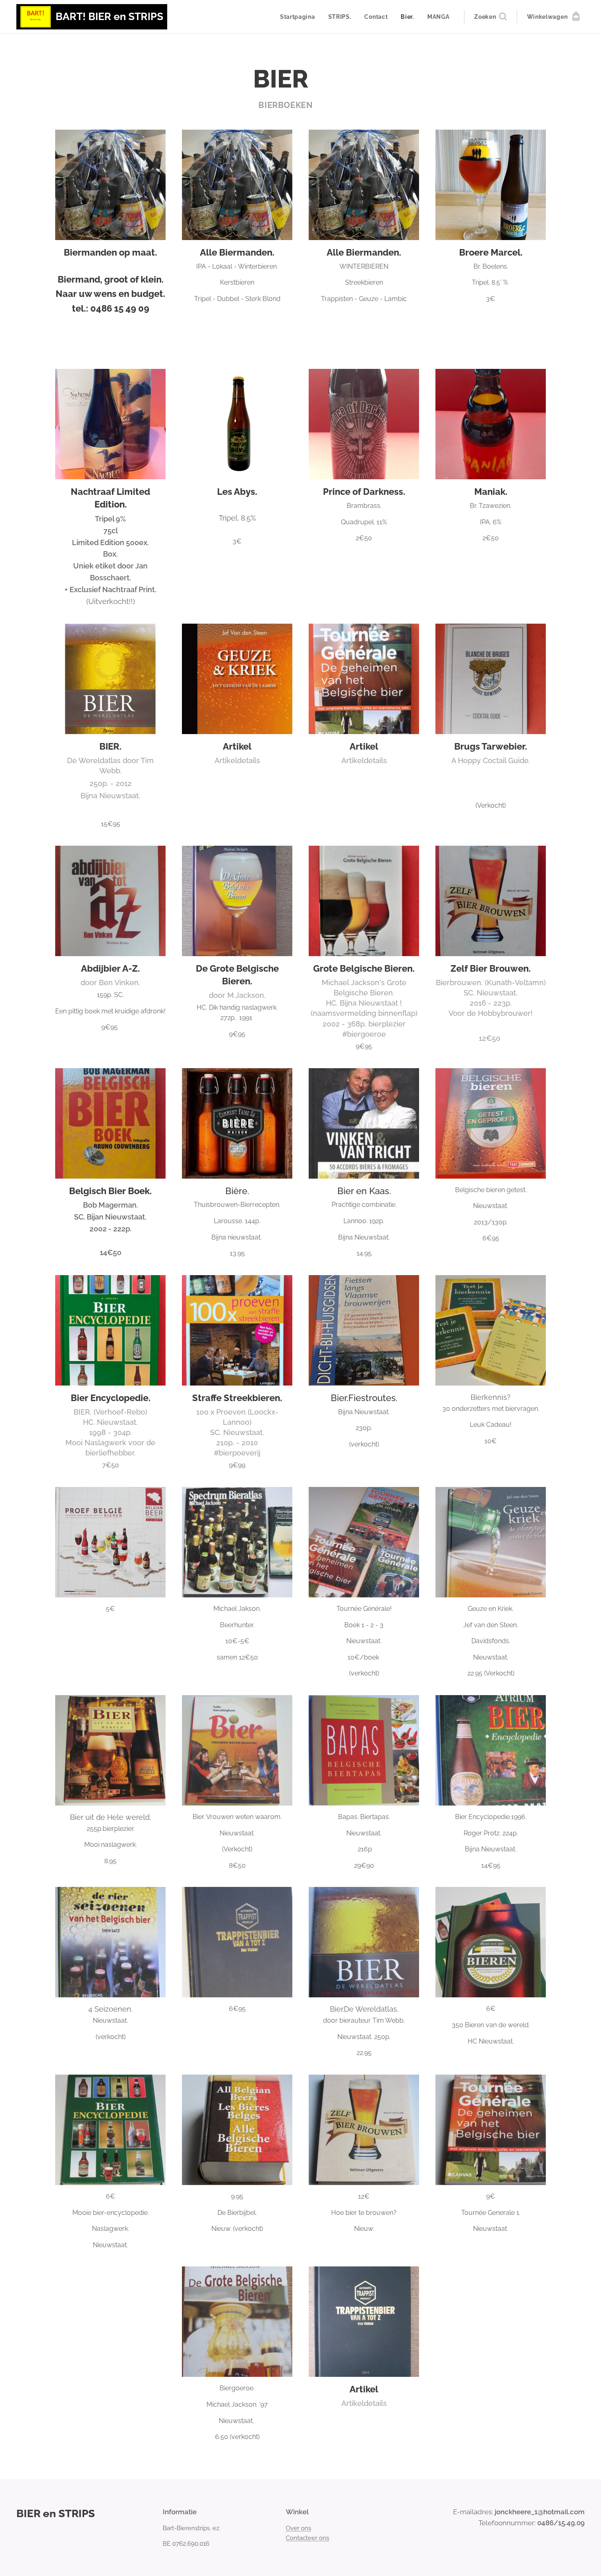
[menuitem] (300, 17)
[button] (490, 17)
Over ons (298, 2528)
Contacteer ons (307, 2538)
